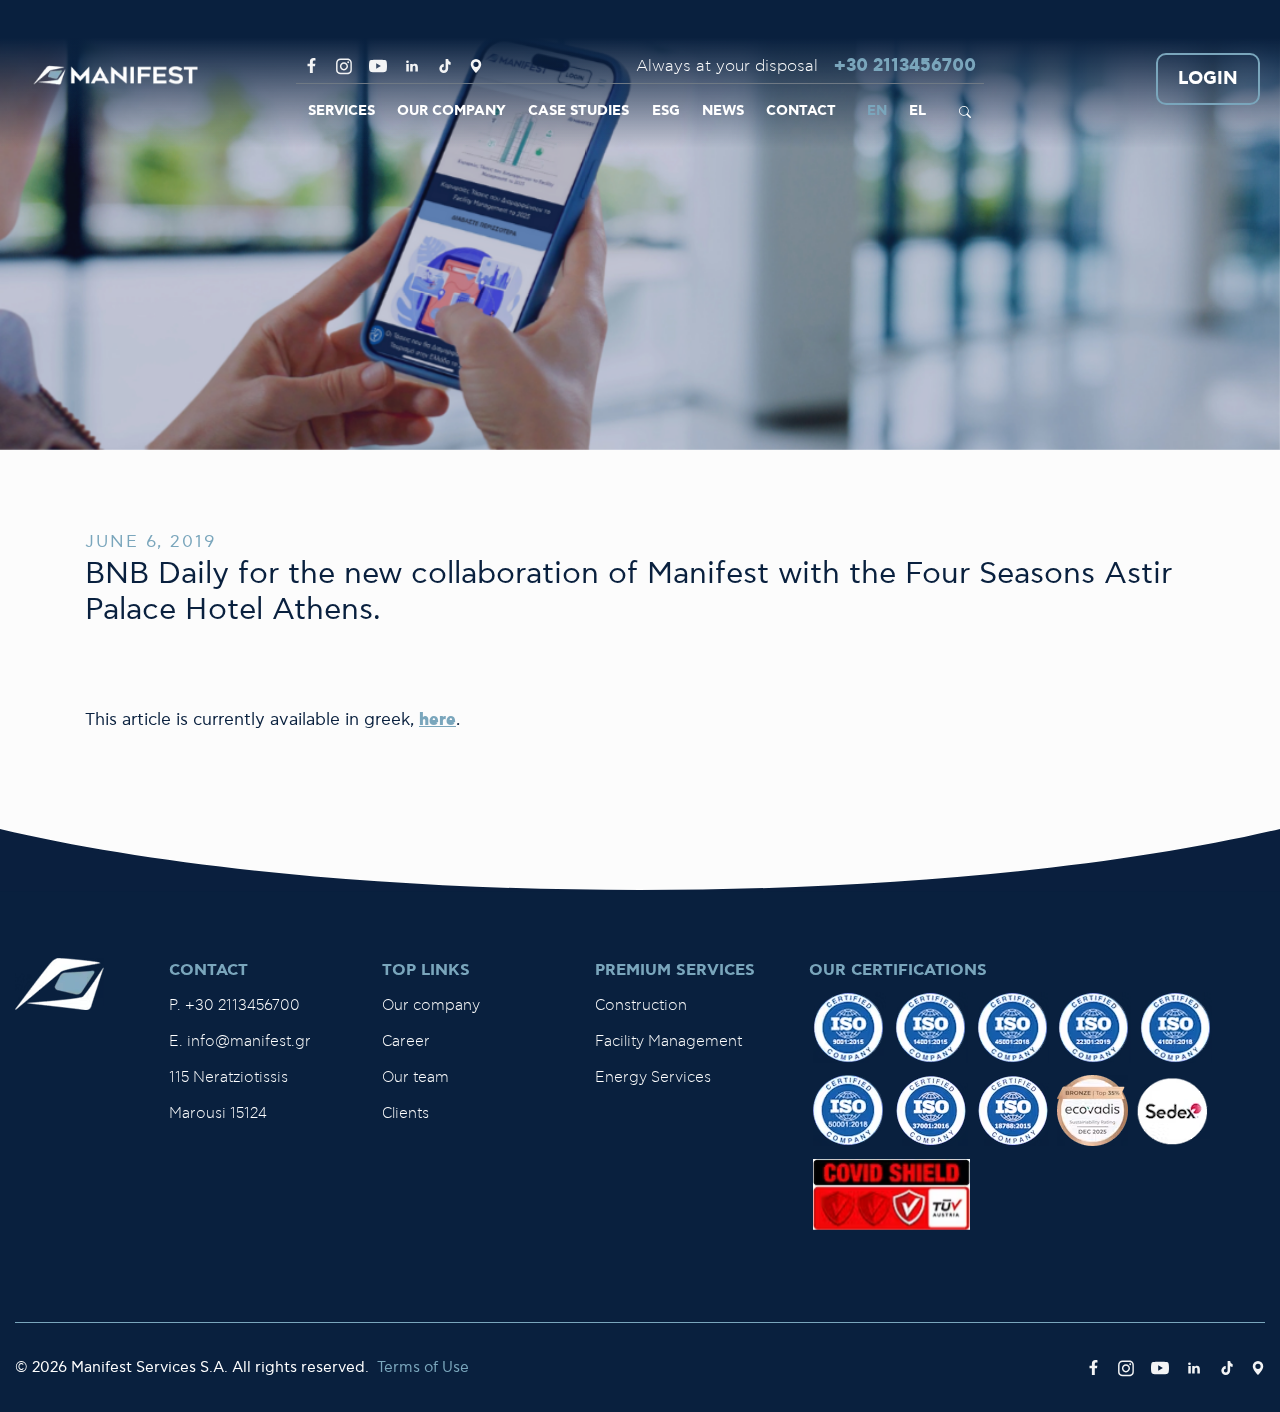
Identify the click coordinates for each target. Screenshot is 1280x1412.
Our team (415, 1077)
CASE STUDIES (578, 111)
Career (406, 1041)
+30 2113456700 (905, 66)
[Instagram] (344, 66)
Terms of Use (423, 1367)
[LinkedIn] (412, 66)
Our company (431, 1005)
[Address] (476, 66)
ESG (666, 111)
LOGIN (1208, 79)
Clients (405, 1113)
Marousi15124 (218, 1113)
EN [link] (877, 111)
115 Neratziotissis (228, 1077)
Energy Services (653, 1077)
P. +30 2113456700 (234, 1005)
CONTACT (801, 111)
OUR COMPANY (451, 111)
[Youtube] (378, 66)
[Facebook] (311, 66)
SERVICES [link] (341, 111)
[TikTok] (445, 66)
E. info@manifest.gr (240, 1041)
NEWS (723, 111)
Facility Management (668, 1041)
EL (917, 111)
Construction (641, 1005)
